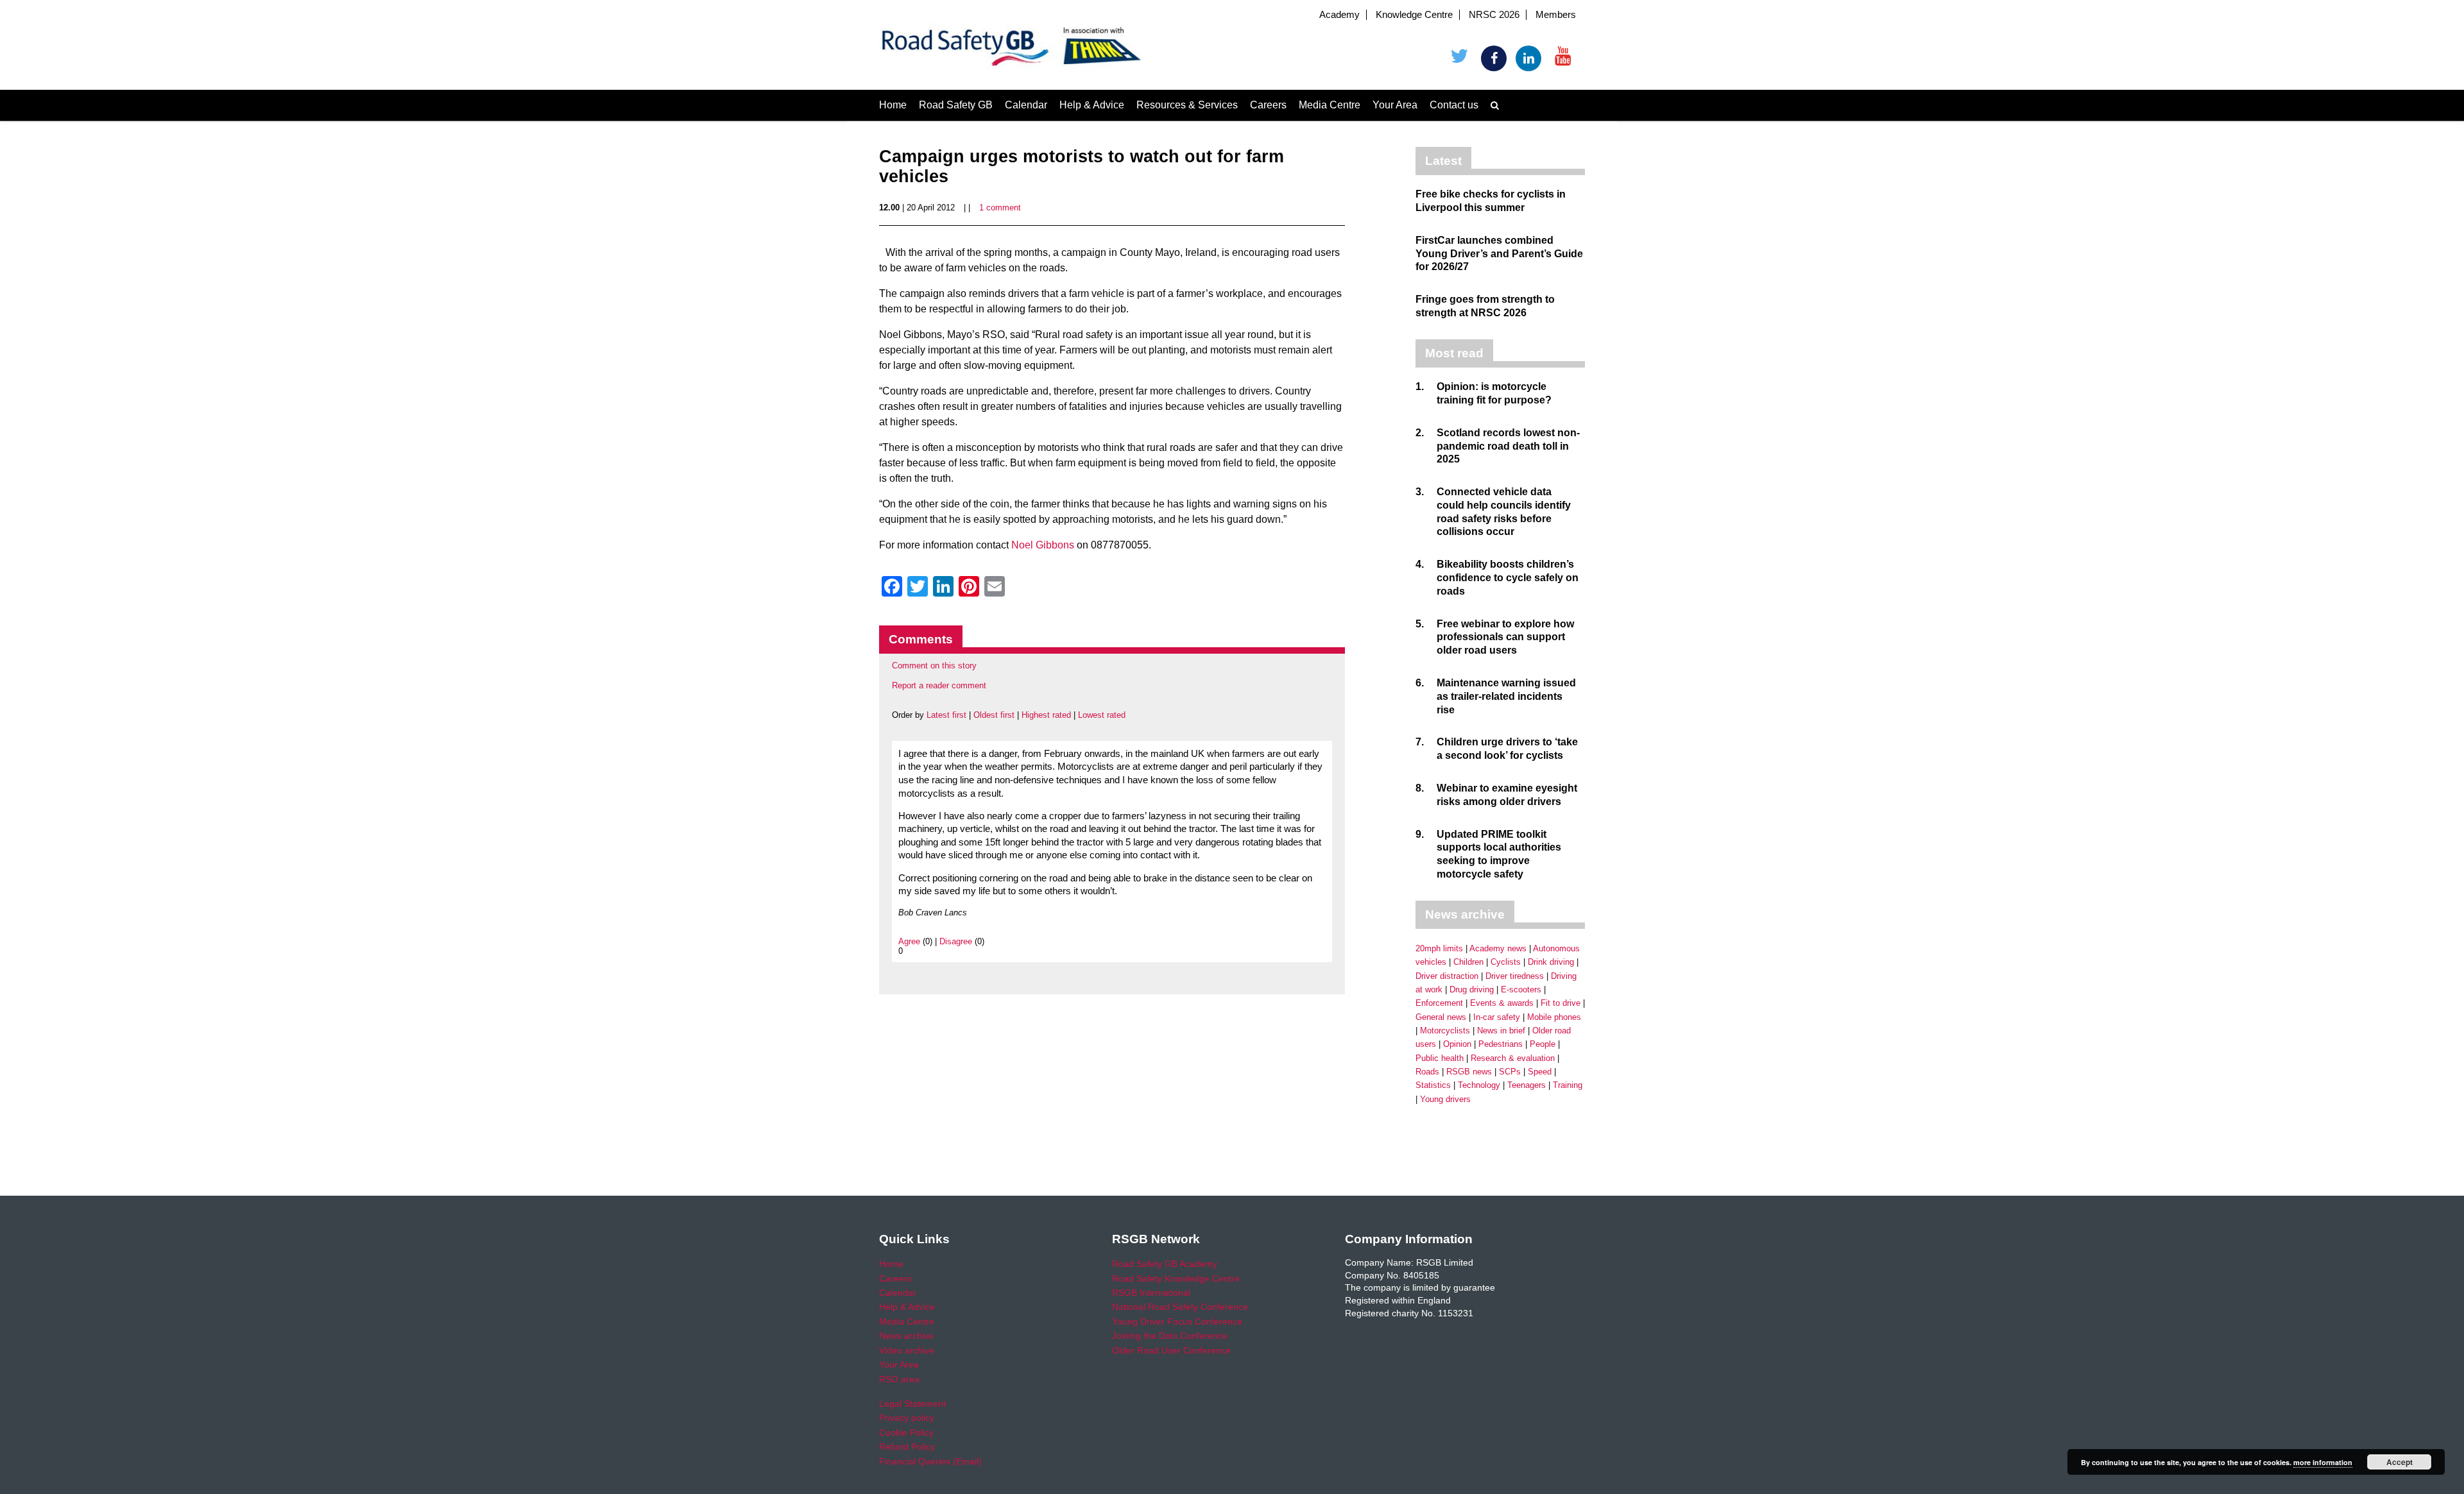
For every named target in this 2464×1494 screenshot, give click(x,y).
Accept (2400, 1462)
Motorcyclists (1445, 1031)
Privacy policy (907, 1418)
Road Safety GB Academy (1165, 1264)
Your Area (1395, 105)
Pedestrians (1501, 1044)
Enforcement (1439, 1003)
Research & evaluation (1513, 1058)
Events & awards (1502, 1003)
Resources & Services (1187, 105)
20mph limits (1439, 948)
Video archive (907, 1350)
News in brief (1501, 1031)
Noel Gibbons (1043, 545)
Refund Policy (907, 1447)
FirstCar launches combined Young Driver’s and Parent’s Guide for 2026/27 (1499, 254)
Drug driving (1472, 989)
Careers (1268, 105)
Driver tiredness (1515, 976)
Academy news (1498, 948)
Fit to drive (1561, 1003)
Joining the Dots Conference (1170, 1336)
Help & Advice (1092, 105)
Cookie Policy (906, 1432)
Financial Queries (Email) (930, 1461)
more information (2323, 1462)
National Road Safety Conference (1180, 1307)
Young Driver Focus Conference (1177, 1321)
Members (1556, 15)
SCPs (1510, 1072)
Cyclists (1506, 962)
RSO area (899, 1379)
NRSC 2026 (1494, 15)
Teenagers (1527, 1085)
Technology (1479, 1085)
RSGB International (1151, 1293)
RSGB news (1469, 1072)
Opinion (1457, 1044)
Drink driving (1551, 962)
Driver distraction (1447, 976)
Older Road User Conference (1171, 1350)
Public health (1440, 1058)
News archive (906, 1336)
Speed (1540, 1072)
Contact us (1454, 105)
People (1543, 1044)
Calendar (1026, 105)
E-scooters (1521, 989)
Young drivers (1445, 1099)
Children (1468, 962)
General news (1441, 1017)
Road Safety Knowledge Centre (1176, 1278)
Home (893, 105)
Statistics (1433, 1085)
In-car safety (1497, 1017)
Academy (1339, 15)
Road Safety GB (956, 105)
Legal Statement (912, 1404)
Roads (1427, 1072)
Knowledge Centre (1414, 15)
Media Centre (1330, 105)
